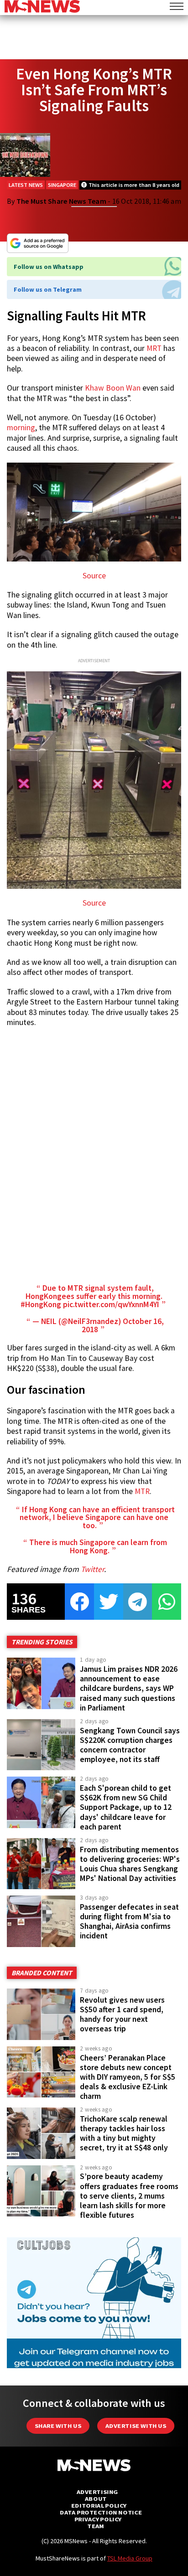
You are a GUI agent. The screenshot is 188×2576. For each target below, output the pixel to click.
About (96, 2499)
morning (21, 428)
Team (96, 2526)
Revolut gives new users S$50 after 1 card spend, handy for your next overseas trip (122, 2014)
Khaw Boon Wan (113, 388)
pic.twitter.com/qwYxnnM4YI (111, 1304)
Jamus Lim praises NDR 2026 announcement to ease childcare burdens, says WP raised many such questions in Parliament (129, 1688)
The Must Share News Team (61, 201)
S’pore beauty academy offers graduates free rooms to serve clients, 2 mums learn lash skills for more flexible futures (129, 2196)
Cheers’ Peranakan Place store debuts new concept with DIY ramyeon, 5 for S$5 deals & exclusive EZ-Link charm (128, 2077)
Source (94, 576)
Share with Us (58, 2426)
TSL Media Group (130, 2558)
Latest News (26, 185)
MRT (154, 348)
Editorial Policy (99, 2506)
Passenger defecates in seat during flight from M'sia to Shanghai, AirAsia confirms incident (129, 1921)
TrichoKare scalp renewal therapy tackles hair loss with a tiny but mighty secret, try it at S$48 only (124, 2133)
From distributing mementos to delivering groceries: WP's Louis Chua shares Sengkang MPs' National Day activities (130, 1864)
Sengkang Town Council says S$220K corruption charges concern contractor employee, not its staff (130, 1745)
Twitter (92, 1569)
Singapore (62, 185)
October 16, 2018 (123, 1325)
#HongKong (41, 1304)
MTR (142, 1491)
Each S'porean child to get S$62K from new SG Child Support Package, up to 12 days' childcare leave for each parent (126, 1807)
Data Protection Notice (101, 2512)
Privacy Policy (98, 2519)
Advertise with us (136, 2426)
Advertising (97, 2492)
